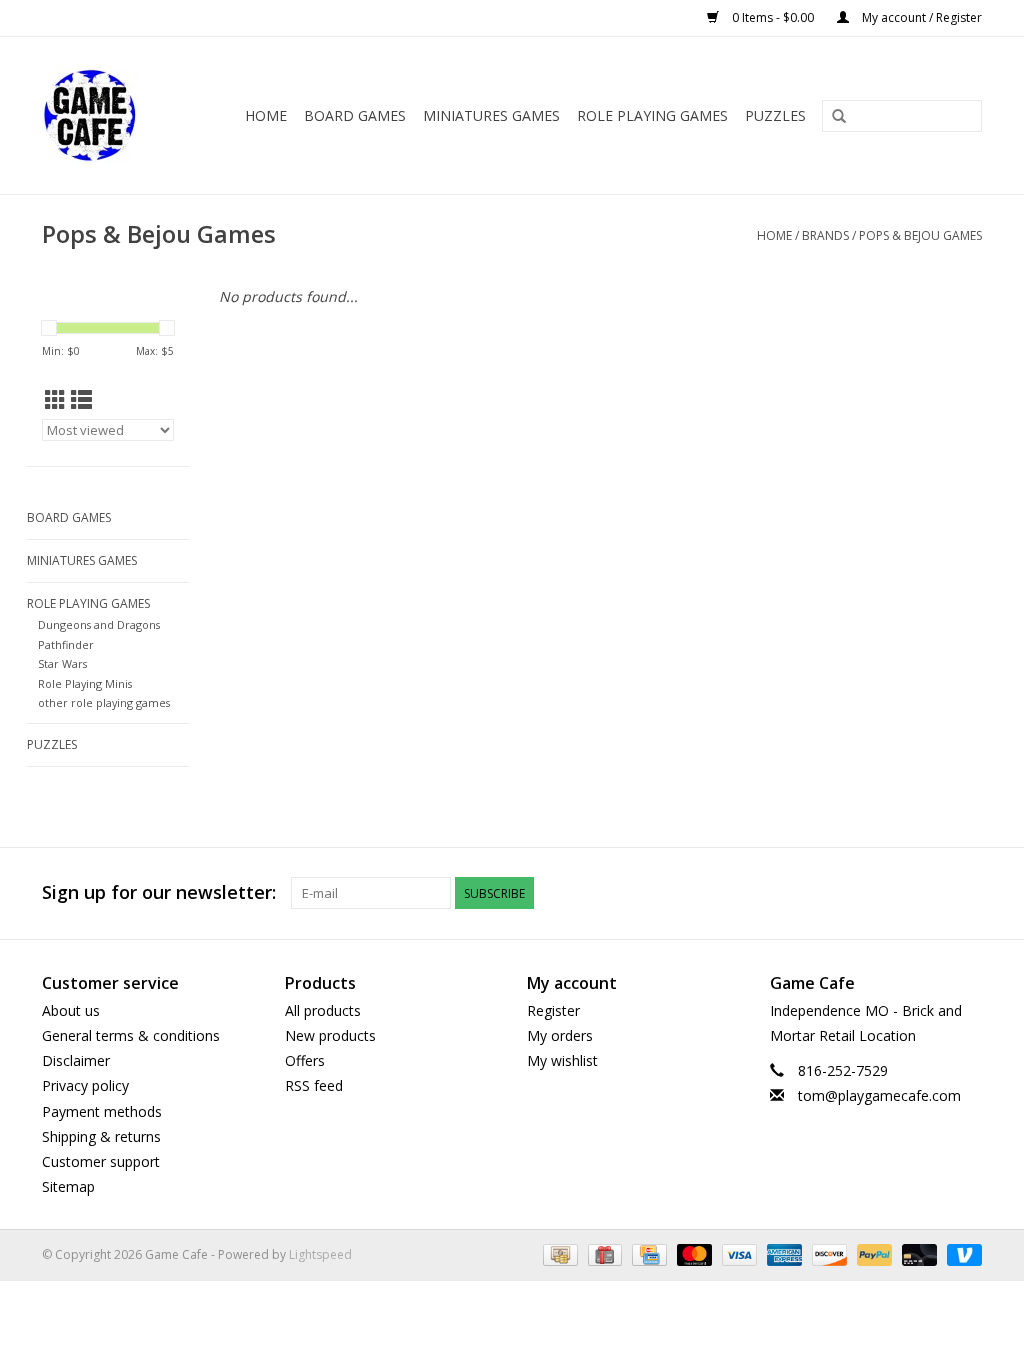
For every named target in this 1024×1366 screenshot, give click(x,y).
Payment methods (102, 1111)
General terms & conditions (131, 1035)
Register (553, 1010)
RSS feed (314, 1085)
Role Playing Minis (85, 683)
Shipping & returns (101, 1136)
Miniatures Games (491, 115)
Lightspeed (320, 1254)
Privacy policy (85, 1085)
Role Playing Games (652, 115)
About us (71, 1010)
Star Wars (62, 663)
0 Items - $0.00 (773, 17)
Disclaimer (76, 1060)
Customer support (101, 1161)
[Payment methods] (558, 1254)
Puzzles (775, 115)
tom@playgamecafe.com (879, 1095)
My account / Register (920, 17)
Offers (305, 1060)
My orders (560, 1035)
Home (266, 115)
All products (323, 1010)
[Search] (839, 117)
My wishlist (562, 1060)
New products (330, 1035)
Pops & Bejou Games (920, 235)
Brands (825, 235)
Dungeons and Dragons (99, 624)
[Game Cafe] (96, 115)
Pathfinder (66, 644)
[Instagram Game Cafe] (966, 893)
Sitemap (68, 1186)
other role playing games (104, 702)
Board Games (355, 115)
